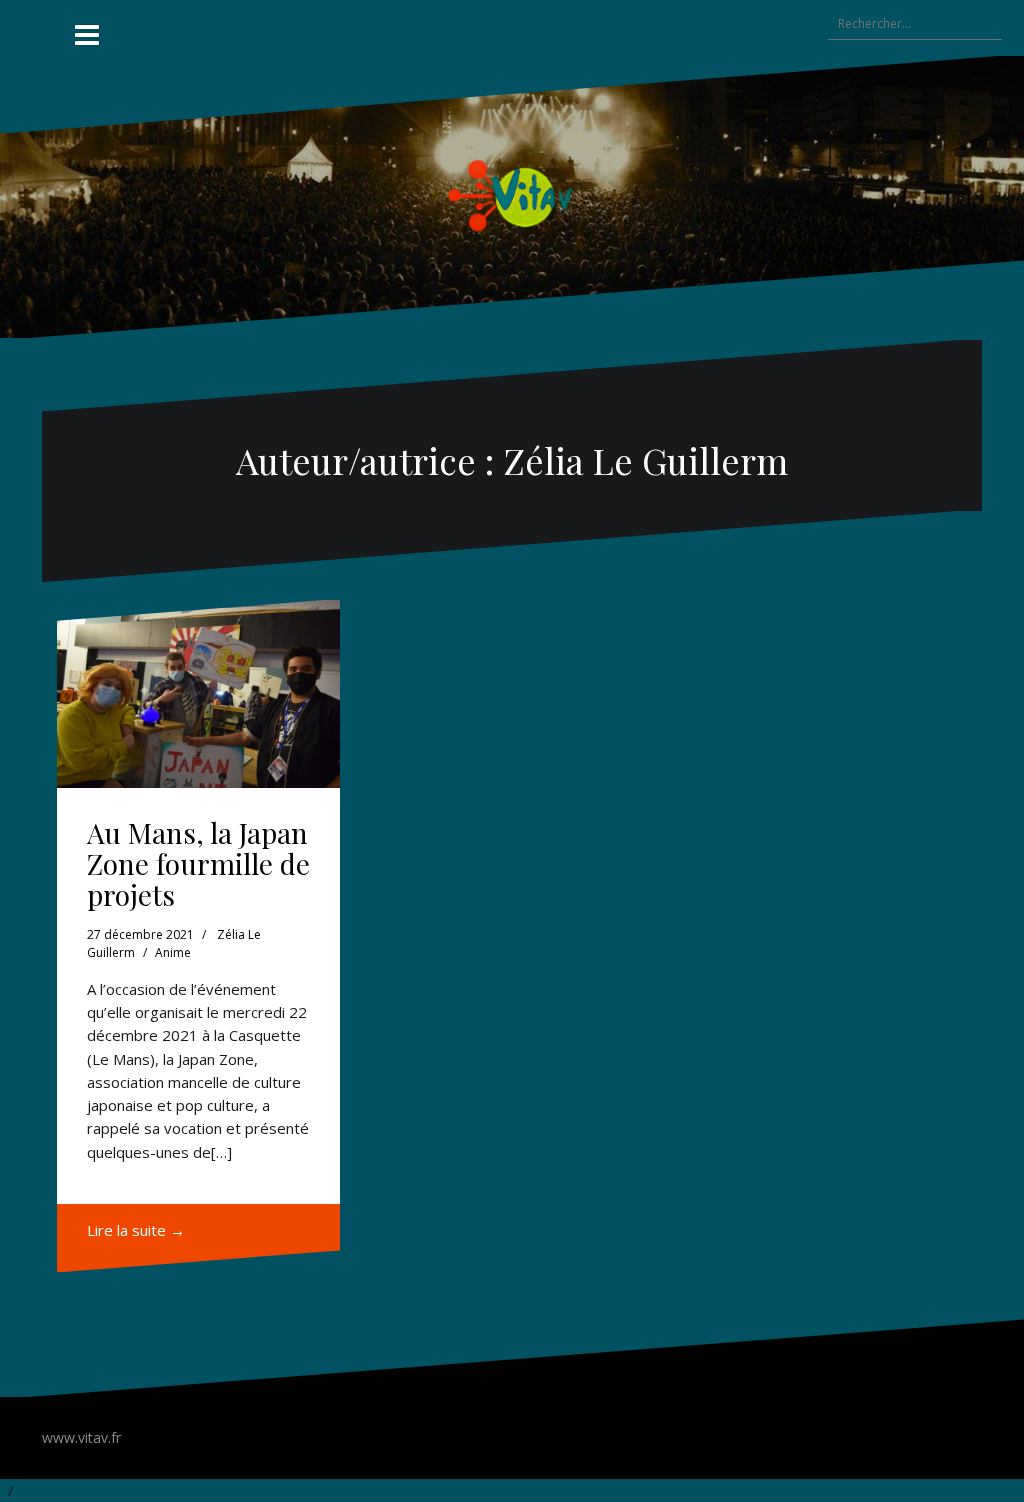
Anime (173, 952)
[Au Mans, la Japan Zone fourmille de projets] (198, 694)
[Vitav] (512, 195)
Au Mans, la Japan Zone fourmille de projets (198, 863)
